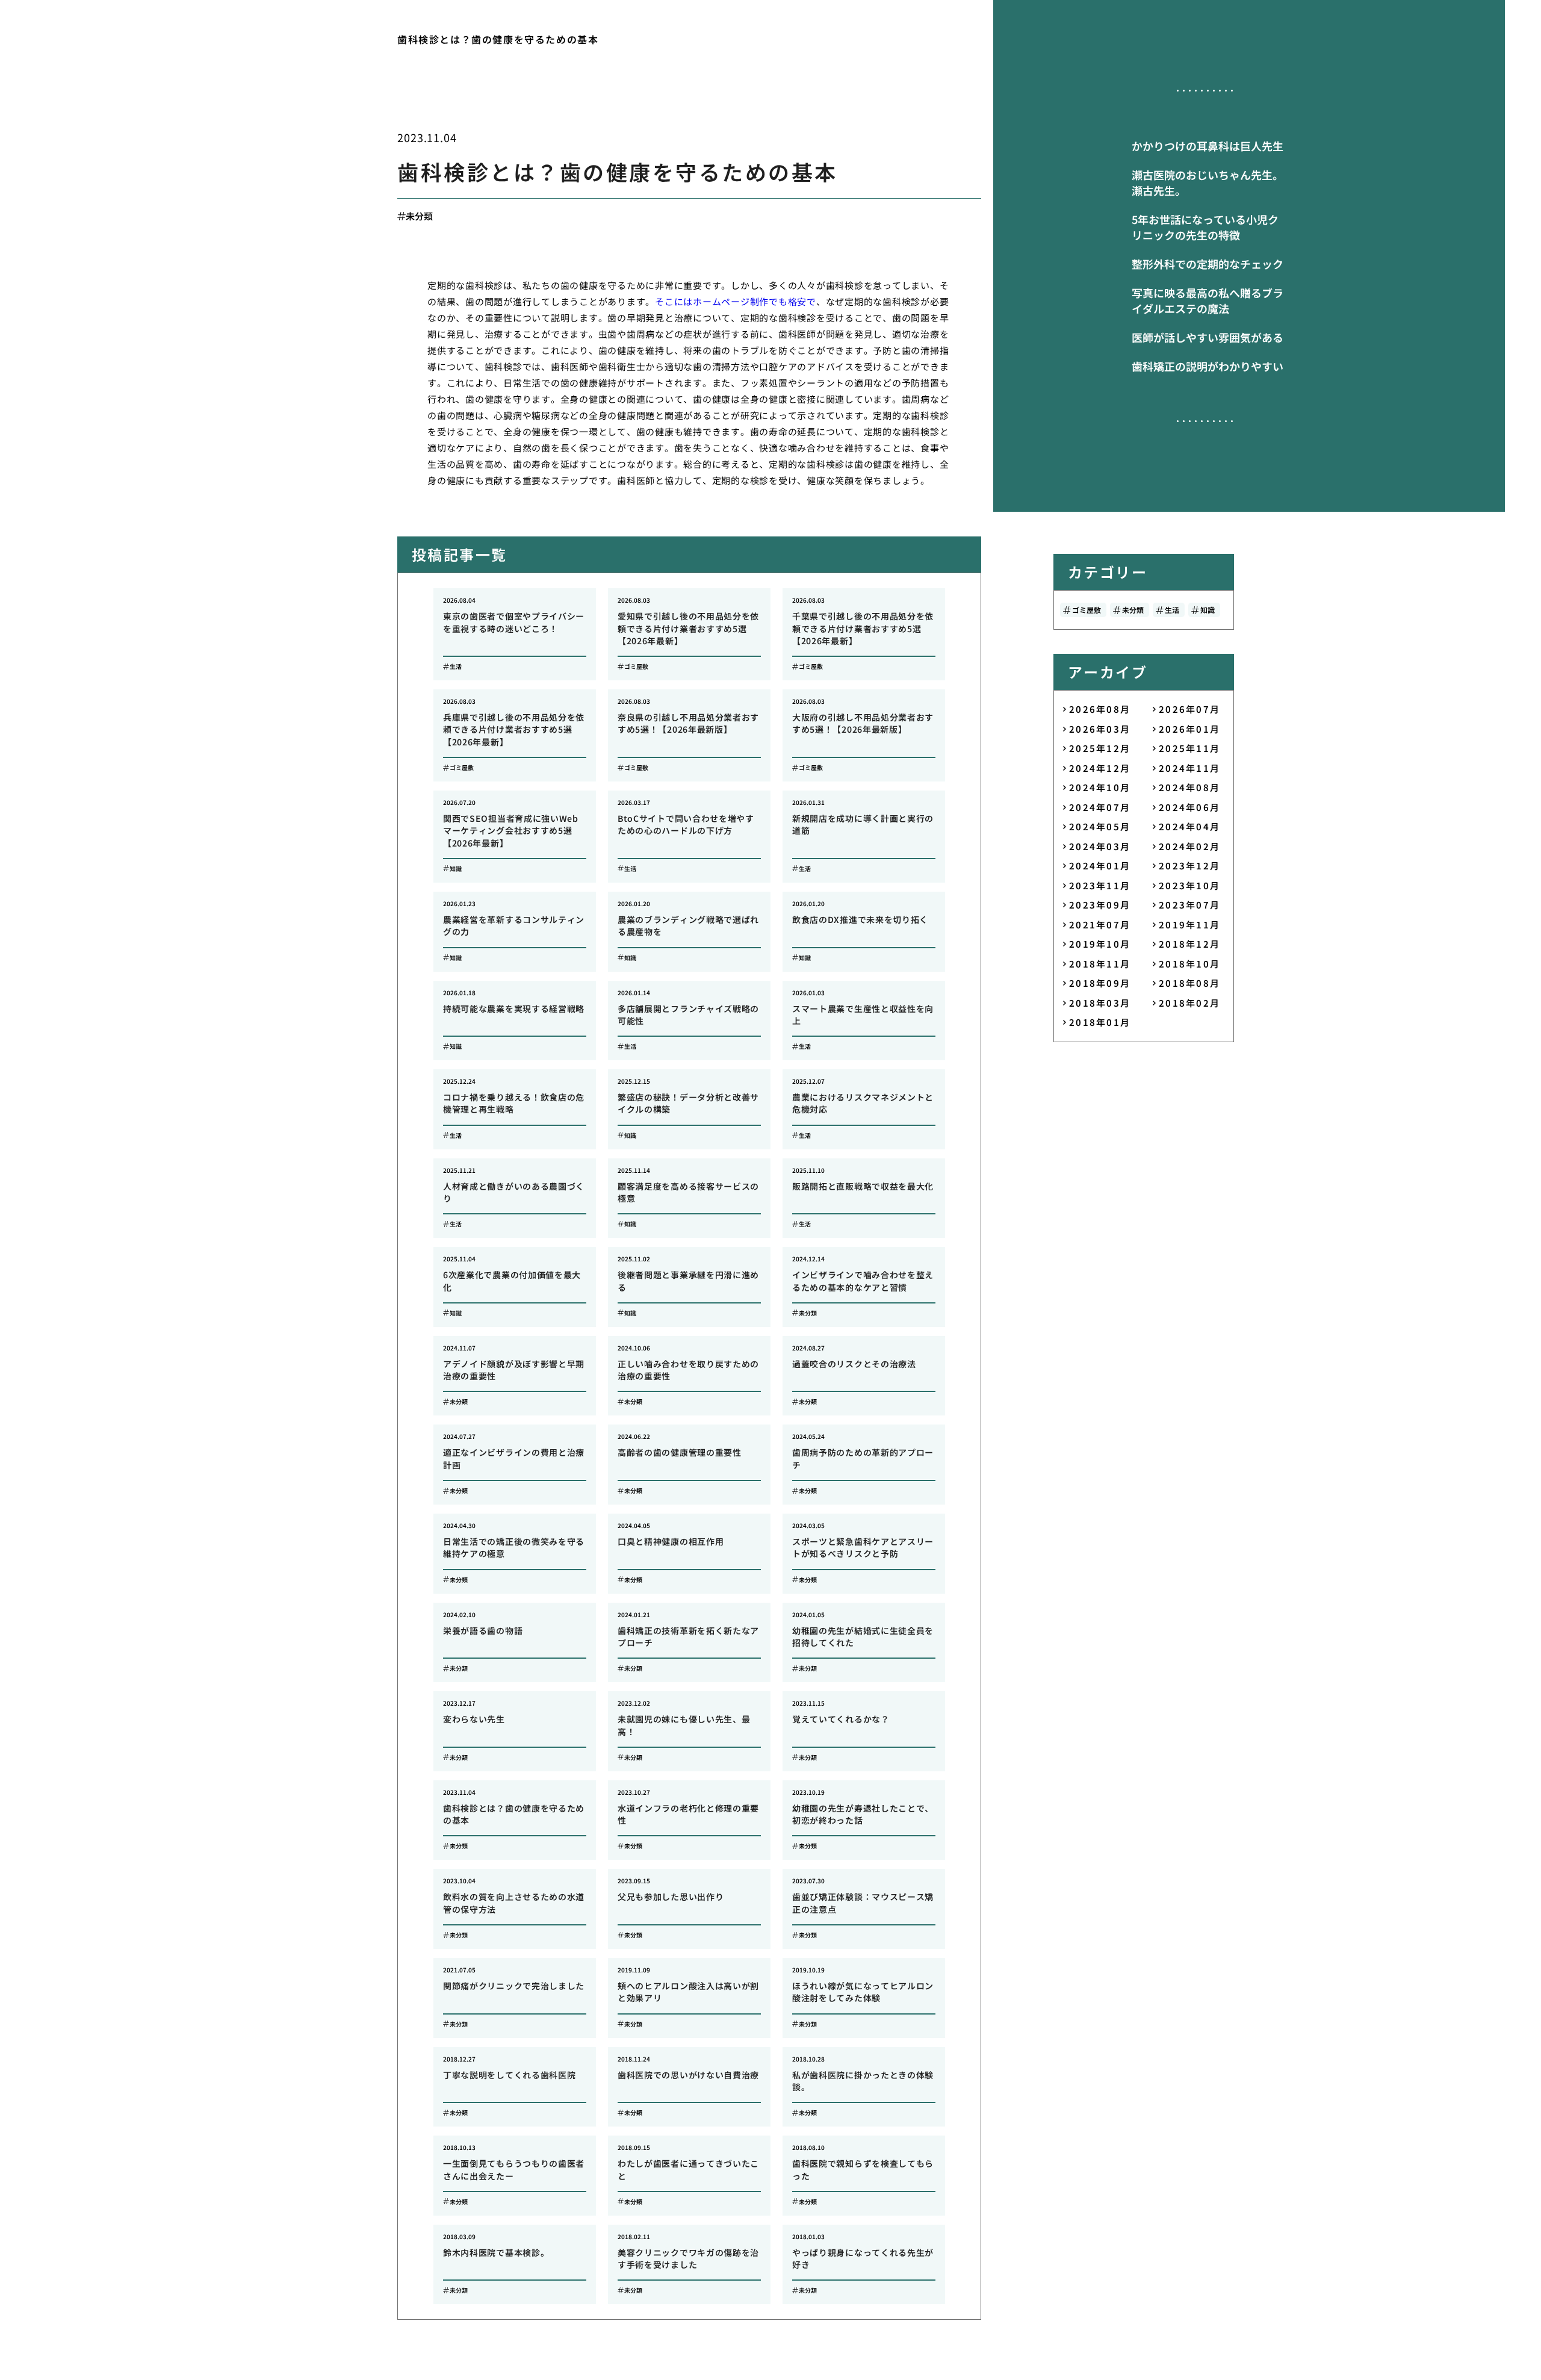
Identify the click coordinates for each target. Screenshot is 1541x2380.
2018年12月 (1189, 944)
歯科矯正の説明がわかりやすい (1208, 366)
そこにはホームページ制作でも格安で (736, 301)
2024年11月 (1189, 768)
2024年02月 (1189, 846)
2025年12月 (1100, 748)
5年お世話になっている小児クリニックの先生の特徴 (1205, 227)
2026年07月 (1189, 709)
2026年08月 (1100, 709)
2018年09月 (1100, 983)
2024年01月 (1100, 865)
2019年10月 (1100, 944)
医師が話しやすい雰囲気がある (1208, 337)
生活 (1172, 610)
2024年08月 (1189, 787)
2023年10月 (1189, 885)
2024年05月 (1100, 826)
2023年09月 (1100, 905)
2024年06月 (1189, 807)
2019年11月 (1189, 924)
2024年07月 (1100, 807)
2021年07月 (1100, 924)
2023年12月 (1189, 865)
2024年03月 (1100, 846)
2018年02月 (1189, 1003)
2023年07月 (1189, 905)
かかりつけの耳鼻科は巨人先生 (1208, 146)
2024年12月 (1100, 768)
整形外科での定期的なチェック (1208, 264)
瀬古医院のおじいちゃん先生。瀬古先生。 (1208, 182)
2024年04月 (1189, 826)
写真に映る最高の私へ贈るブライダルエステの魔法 (1208, 300)
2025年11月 (1189, 748)
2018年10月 (1189, 964)
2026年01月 (1189, 729)
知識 (1208, 610)
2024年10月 (1100, 787)
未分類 (419, 216)
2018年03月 (1100, 1003)
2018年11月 (1100, 964)
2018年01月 (1100, 1022)
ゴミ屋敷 (1087, 610)
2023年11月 (1100, 885)
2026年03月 (1100, 729)
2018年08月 (1189, 983)
